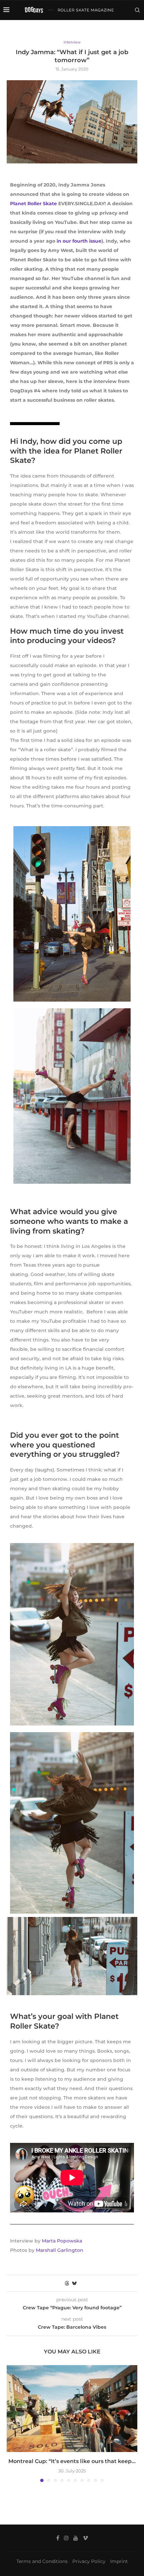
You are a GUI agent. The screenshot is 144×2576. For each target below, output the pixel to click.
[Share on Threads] (67, 2283)
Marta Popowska (62, 2241)
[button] (12, 2423)
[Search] (137, 10)
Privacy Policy (89, 2561)
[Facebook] (105, 29)
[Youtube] (119, 29)
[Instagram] (112, 29)
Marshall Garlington (60, 2250)
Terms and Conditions (42, 2561)
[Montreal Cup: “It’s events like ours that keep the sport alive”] (72, 2409)
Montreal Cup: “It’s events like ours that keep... (72, 2461)
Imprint (119, 2561)
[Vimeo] (127, 29)
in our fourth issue (79, 241)
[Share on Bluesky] (74, 2283)
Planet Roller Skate (33, 204)
